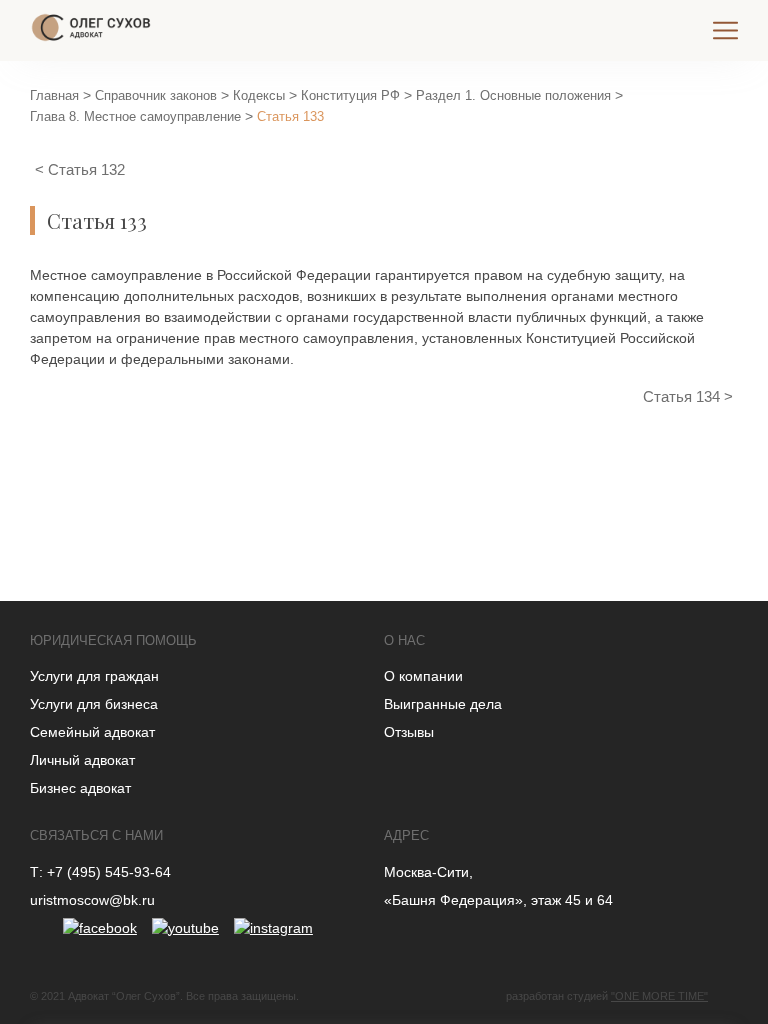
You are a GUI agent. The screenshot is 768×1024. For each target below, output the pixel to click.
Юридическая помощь (113, 640)
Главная (54, 95)
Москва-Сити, (428, 872)
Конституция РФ (350, 95)
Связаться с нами (96, 835)
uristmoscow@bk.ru (92, 900)
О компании (423, 676)
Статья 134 (683, 396)
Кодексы (259, 95)
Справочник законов (156, 95)
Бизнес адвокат (80, 788)
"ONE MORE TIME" (659, 996)
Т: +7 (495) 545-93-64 (100, 872)
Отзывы (409, 732)
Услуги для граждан (94, 676)
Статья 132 (86, 169)
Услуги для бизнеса (94, 704)
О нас (404, 640)
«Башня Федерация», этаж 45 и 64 (498, 900)
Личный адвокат (82, 760)
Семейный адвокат (92, 732)
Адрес (406, 835)
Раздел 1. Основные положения (513, 95)
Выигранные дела (443, 704)
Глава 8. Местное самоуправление (135, 116)
